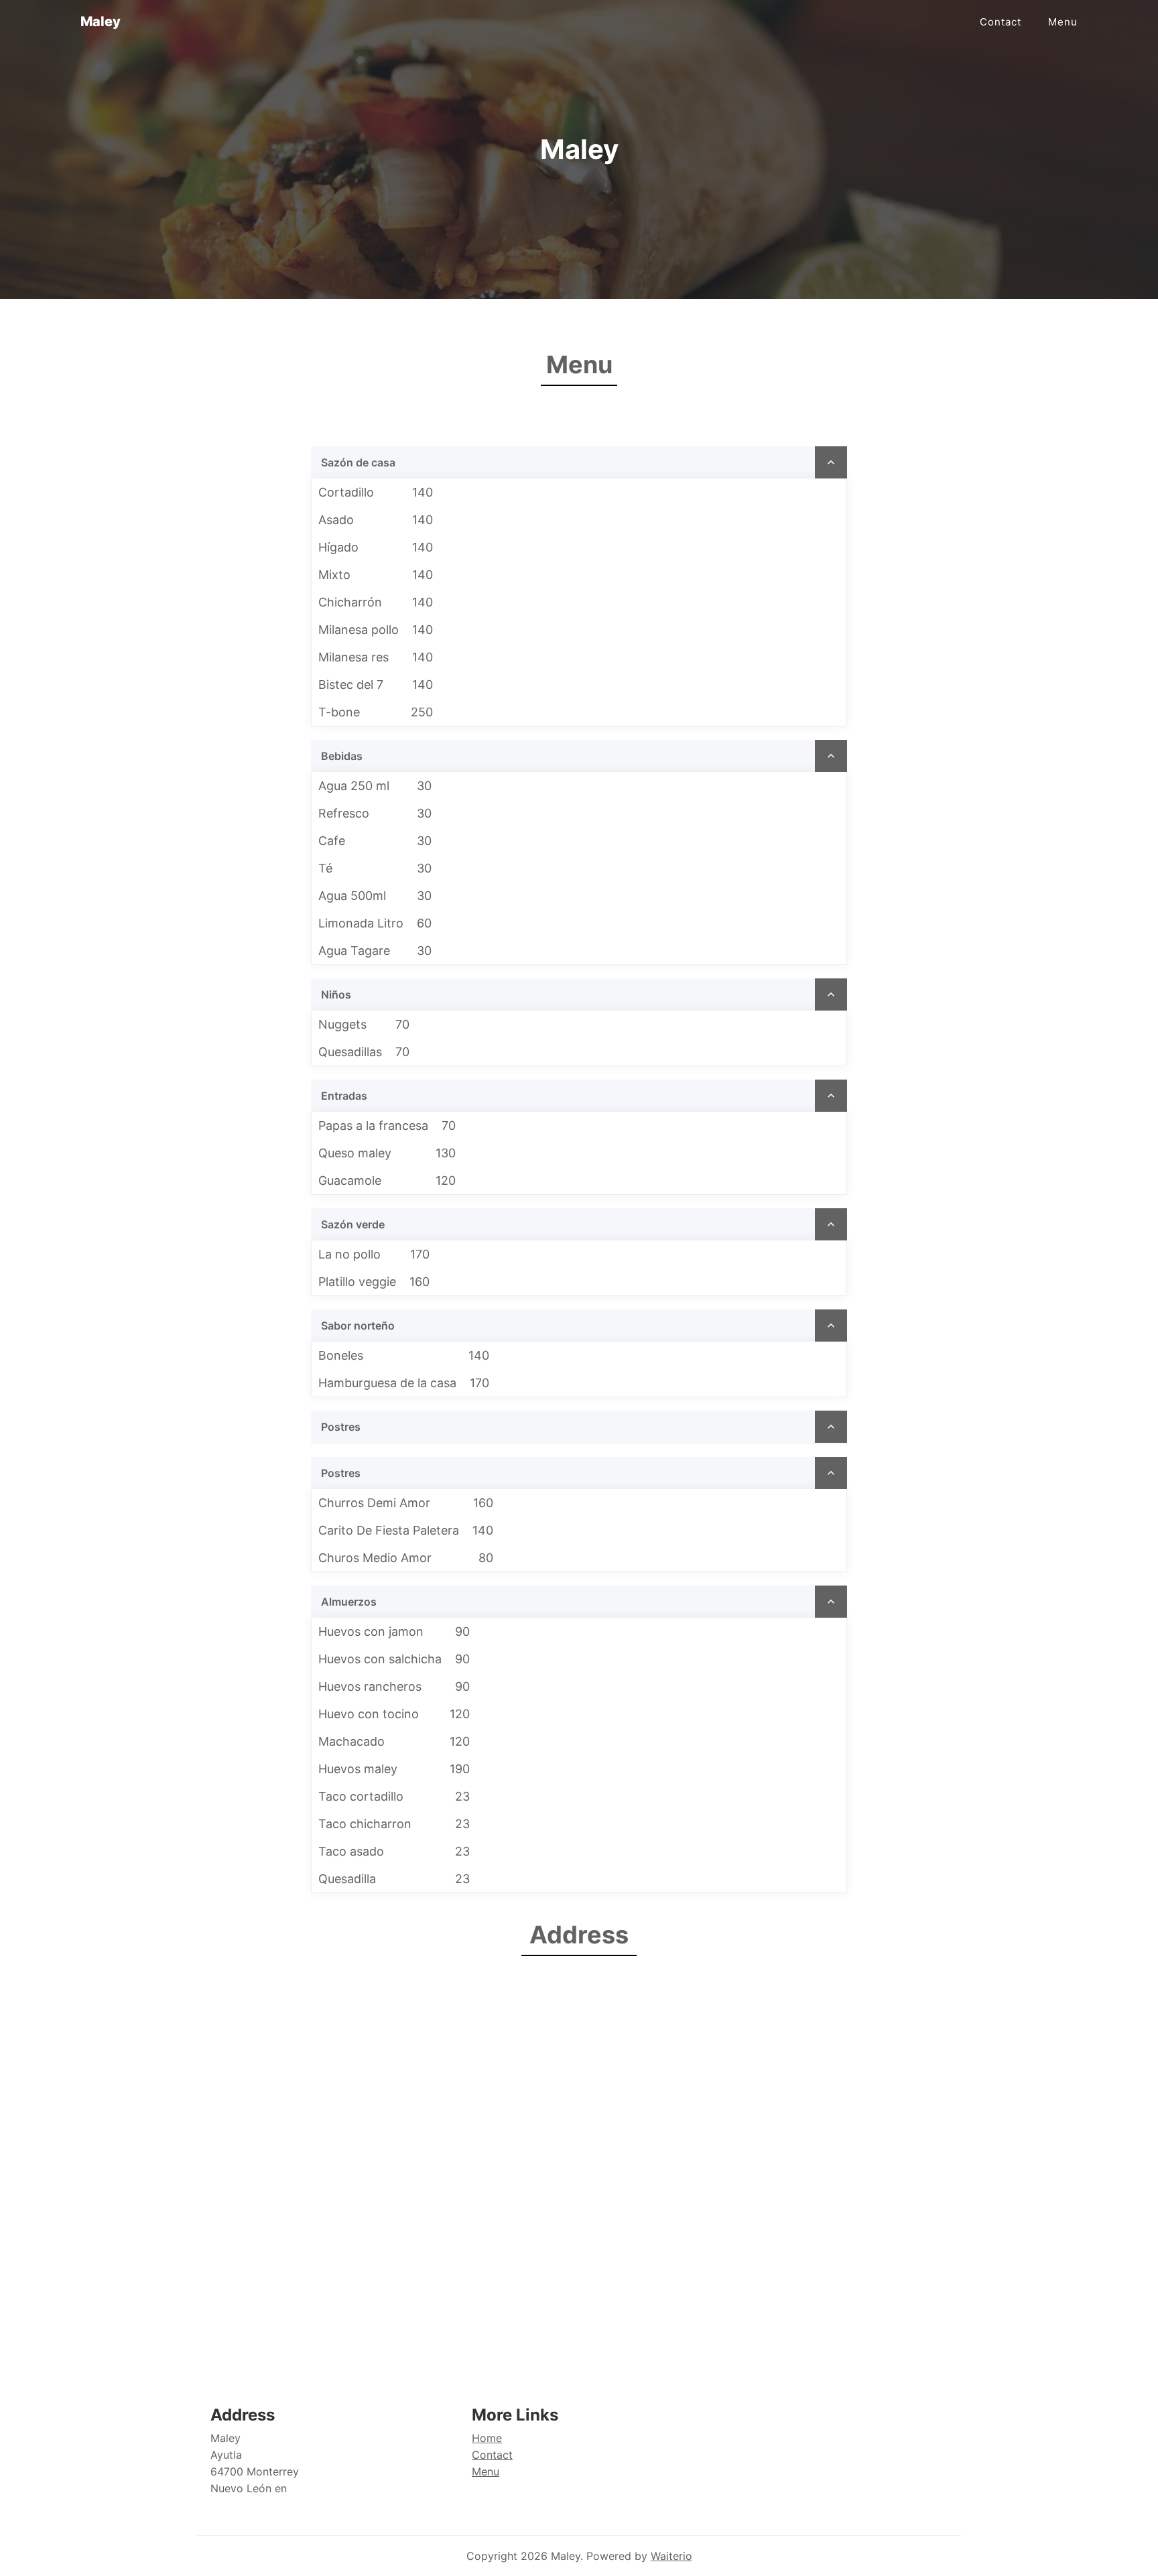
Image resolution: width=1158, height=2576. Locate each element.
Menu (1063, 22)
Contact (1001, 22)
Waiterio (671, 2556)
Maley (101, 21)
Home (487, 2438)
